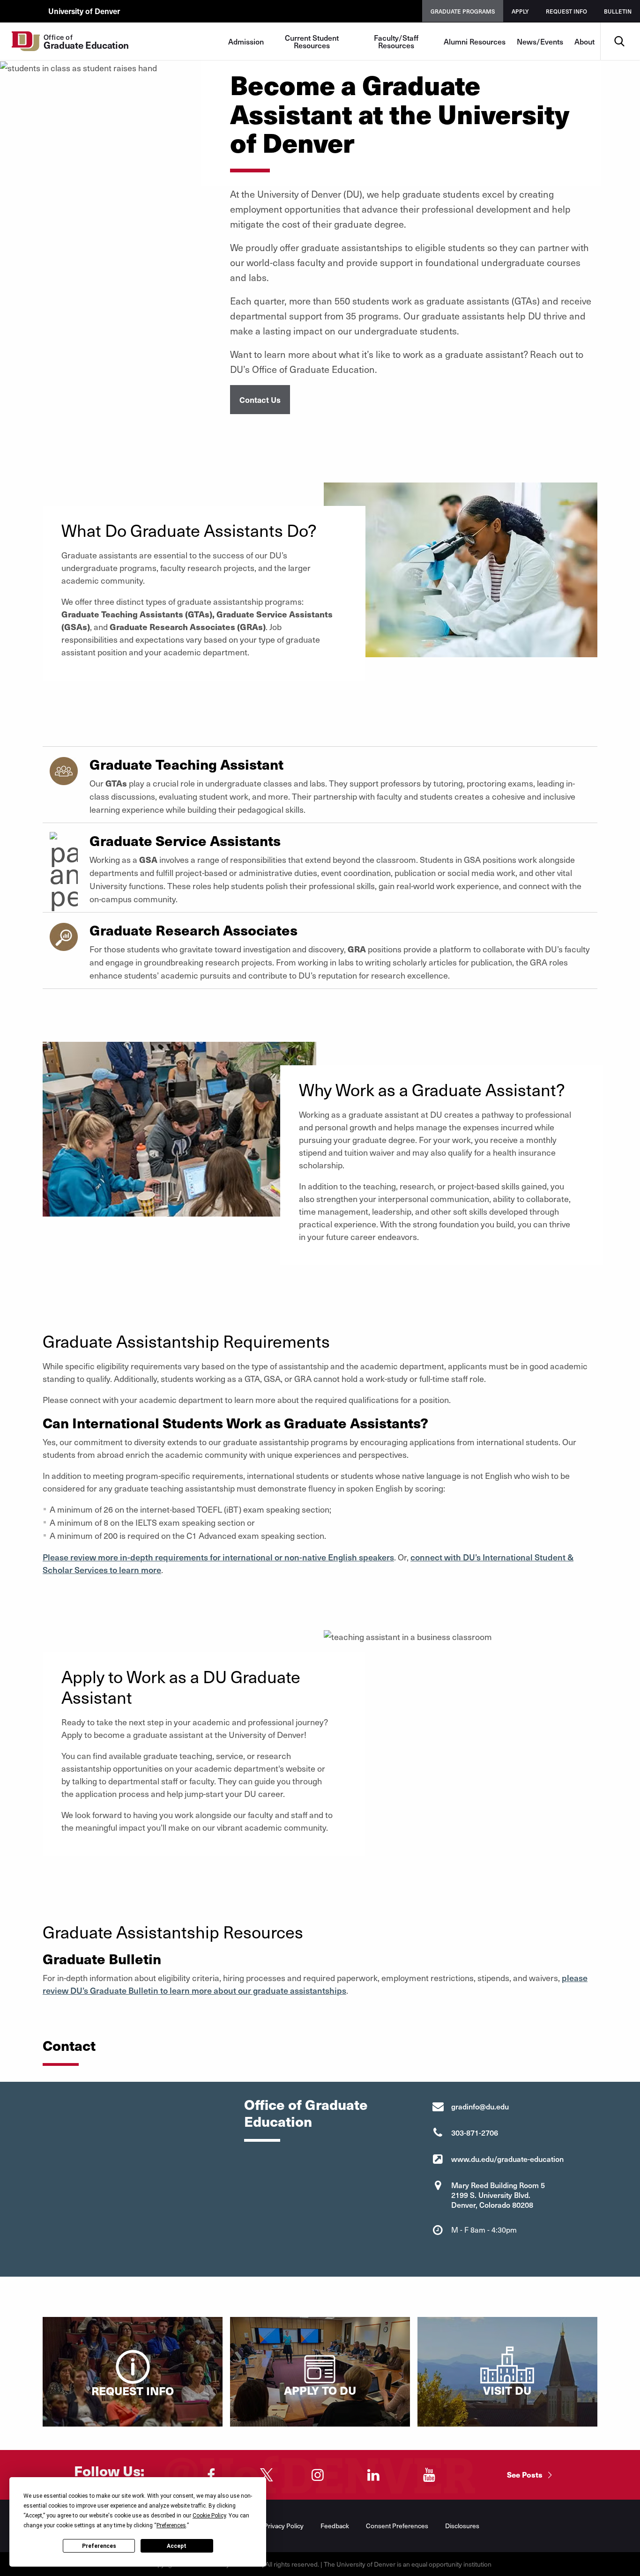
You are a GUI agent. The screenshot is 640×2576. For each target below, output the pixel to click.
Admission (246, 41)
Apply (520, 11)
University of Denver (84, 11)
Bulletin (618, 11)
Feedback (335, 2526)
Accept (177, 2546)
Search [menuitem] (619, 26)
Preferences (99, 2546)
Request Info (566, 11)
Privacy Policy (284, 2526)
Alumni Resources (475, 41)
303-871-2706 (475, 2132)
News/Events (540, 41)
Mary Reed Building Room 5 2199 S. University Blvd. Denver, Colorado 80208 (498, 2195)
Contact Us (260, 400)
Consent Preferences (397, 2526)
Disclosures (462, 2526)
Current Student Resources (312, 41)
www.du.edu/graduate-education (507, 2159)
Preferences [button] (171, 2525)
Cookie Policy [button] (209, 2516)
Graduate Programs (463, 11)
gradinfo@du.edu (480, 2106)
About (584, 41)
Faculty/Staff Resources (396, 41)
